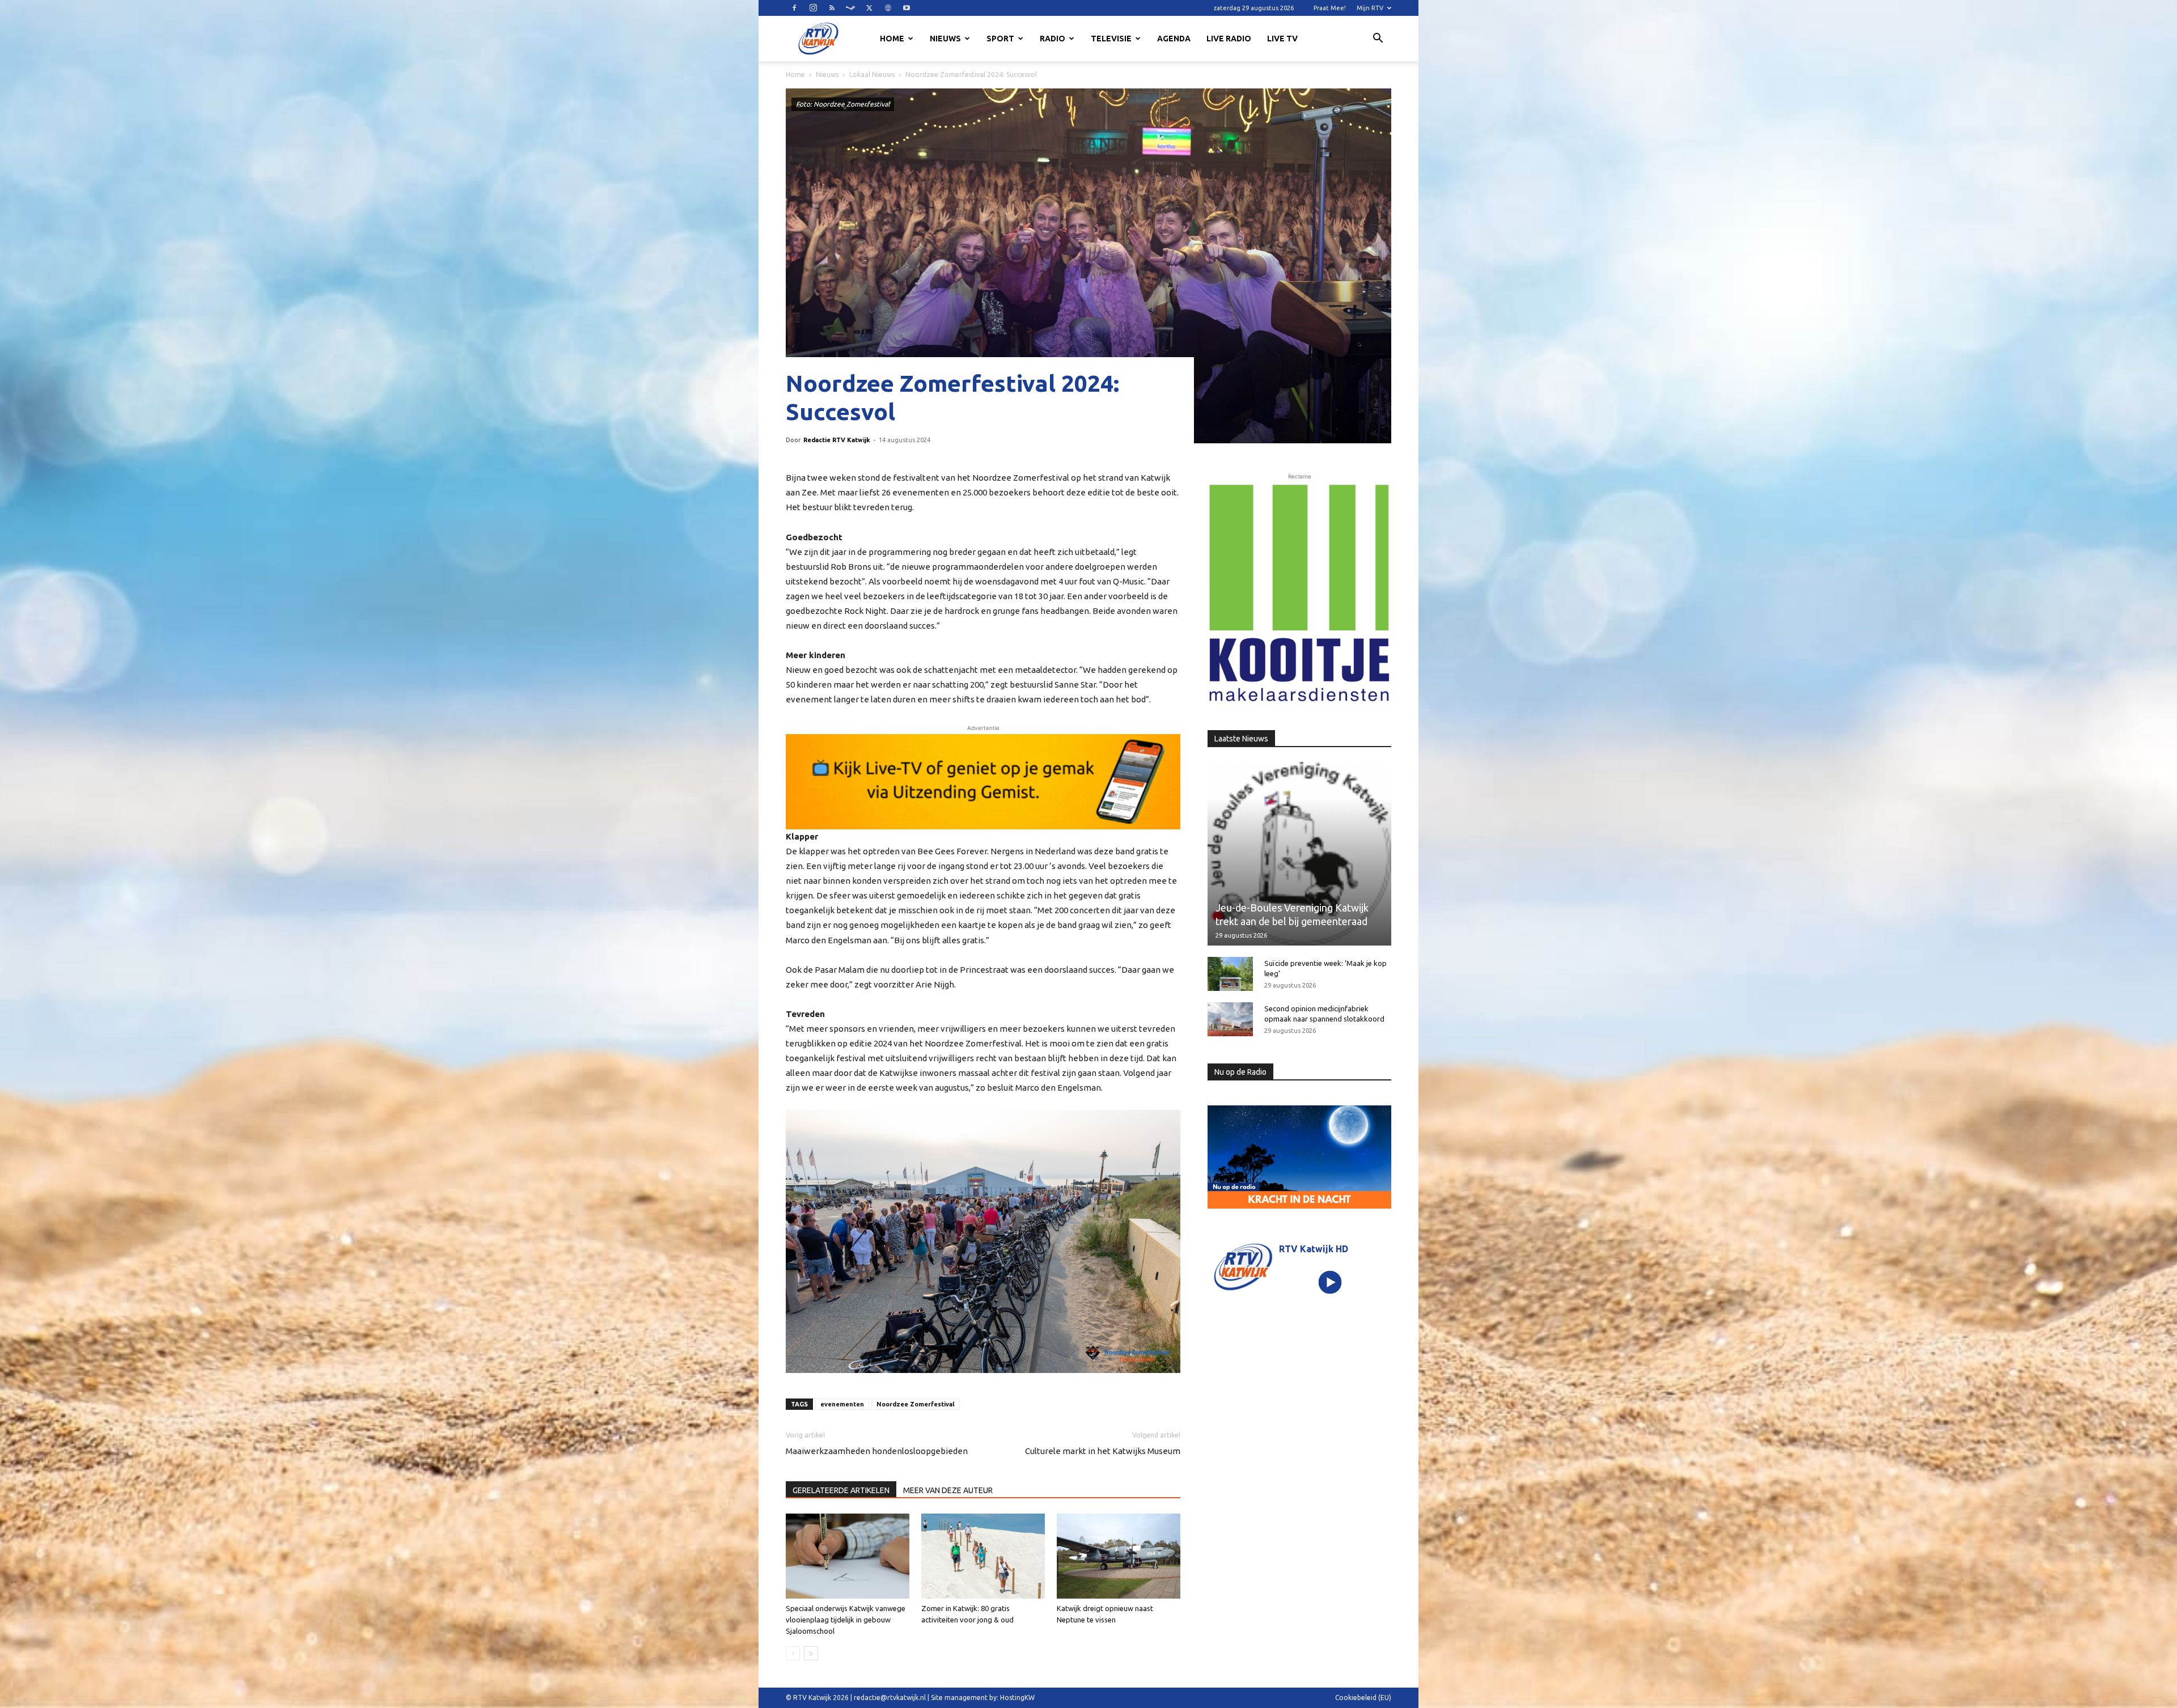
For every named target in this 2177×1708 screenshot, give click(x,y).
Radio (1053, 39)
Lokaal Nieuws (872, 75)
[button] (1378, 40)
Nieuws (945, 39)
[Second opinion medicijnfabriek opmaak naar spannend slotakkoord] (1230, 1019)
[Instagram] (813, 8)
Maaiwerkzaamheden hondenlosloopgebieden (877, 1451)
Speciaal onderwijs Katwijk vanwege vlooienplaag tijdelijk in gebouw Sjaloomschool (846, 1620)
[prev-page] (793, 1653)
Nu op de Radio (1240, 1072)
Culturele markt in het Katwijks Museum (1103, 1451)
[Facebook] (794, 8)
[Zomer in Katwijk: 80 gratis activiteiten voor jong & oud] (983, 1556)
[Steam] (850, 8)
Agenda (1174, 39)
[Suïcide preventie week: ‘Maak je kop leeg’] (1230, 974)
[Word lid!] (983, 782)
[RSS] (832, 8)
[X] (869, 8)
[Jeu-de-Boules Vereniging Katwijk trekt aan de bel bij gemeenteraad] (1299, 854)
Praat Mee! (1330, 8)
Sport (1000, 39)
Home (892, 39)
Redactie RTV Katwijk (837, 440)
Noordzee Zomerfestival (916, 1404)
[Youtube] (907, 8)
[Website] (888, 8)
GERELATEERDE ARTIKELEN (841, 1490)
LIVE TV (1282, 39)
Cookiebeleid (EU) (1363, 1698)
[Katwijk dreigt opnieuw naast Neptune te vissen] (1119, 1556)
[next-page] (811, 1653)
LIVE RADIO (1229, 39)
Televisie (1111, 39)
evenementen (842, 1404)
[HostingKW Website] (1299, 594)
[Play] (1330, 1282)
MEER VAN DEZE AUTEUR (948, 1490)
